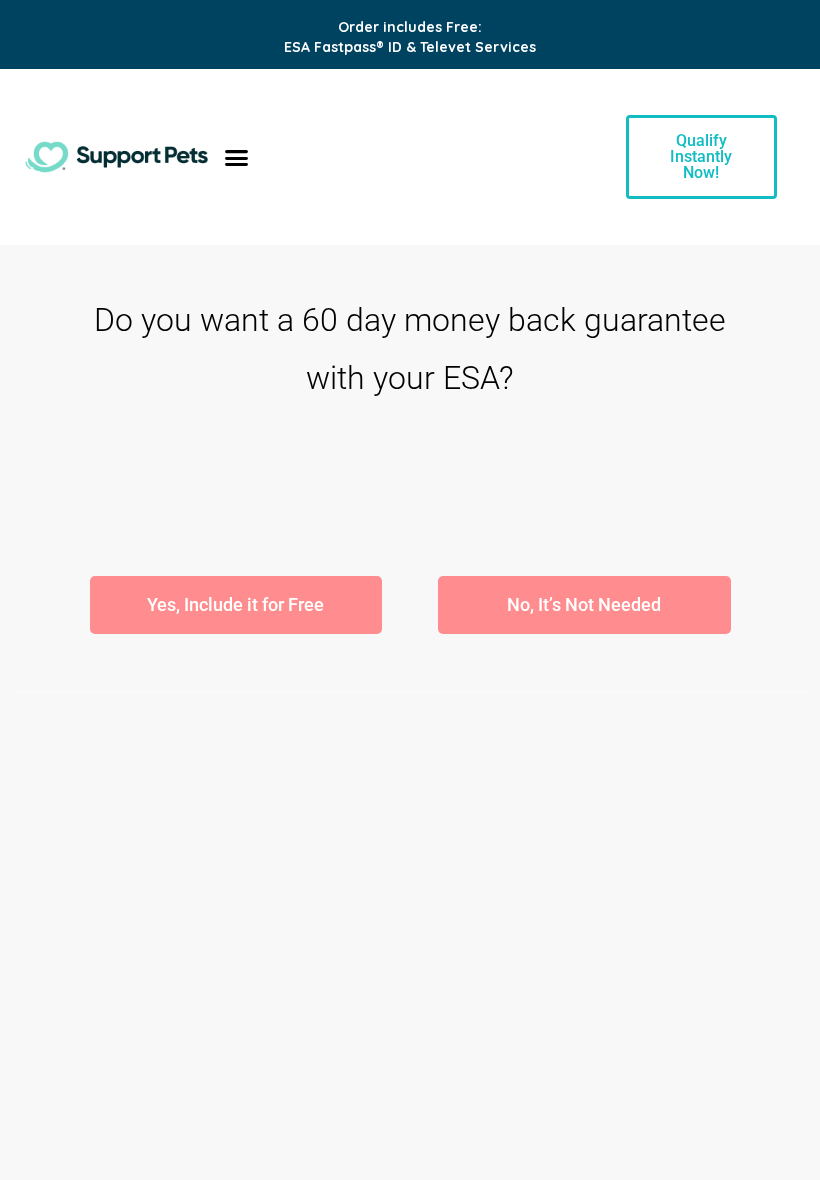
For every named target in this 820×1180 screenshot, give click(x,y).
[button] (237, 157)
